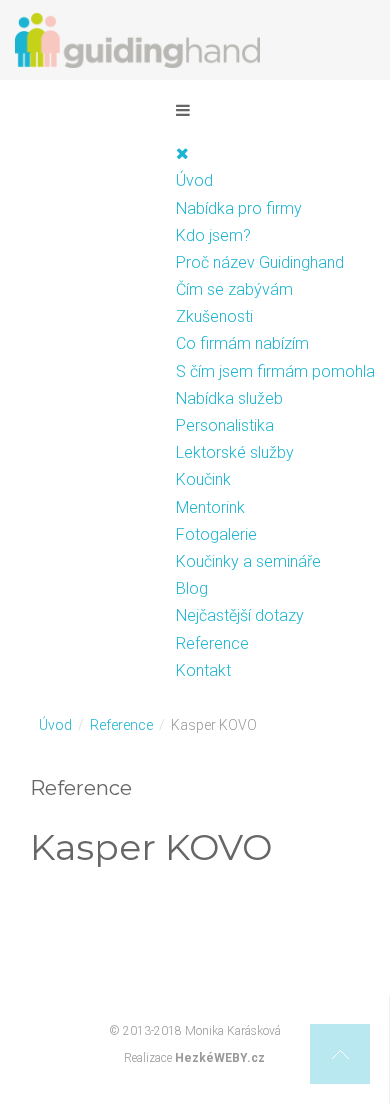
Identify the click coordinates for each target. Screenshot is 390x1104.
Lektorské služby (235, 452)
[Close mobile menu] (182, 153)
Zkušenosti (214, 316)
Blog (192, 588)
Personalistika (225, 425)
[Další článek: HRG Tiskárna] (342, 945)
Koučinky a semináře (248, 561)
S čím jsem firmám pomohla (275, 371)
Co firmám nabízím (242, 343)
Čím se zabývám (234, 289)
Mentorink (210, 507)
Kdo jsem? (213, 235)
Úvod (194, 180)
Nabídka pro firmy (239, 208)
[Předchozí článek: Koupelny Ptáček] (48, 945)
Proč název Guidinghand (260, 262)
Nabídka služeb (229, 398)
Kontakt (203, 670)
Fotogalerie (216, 534)
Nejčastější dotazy (240, 615)
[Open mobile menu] (183, 110)
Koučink (203, 479)
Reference (212, 643)
